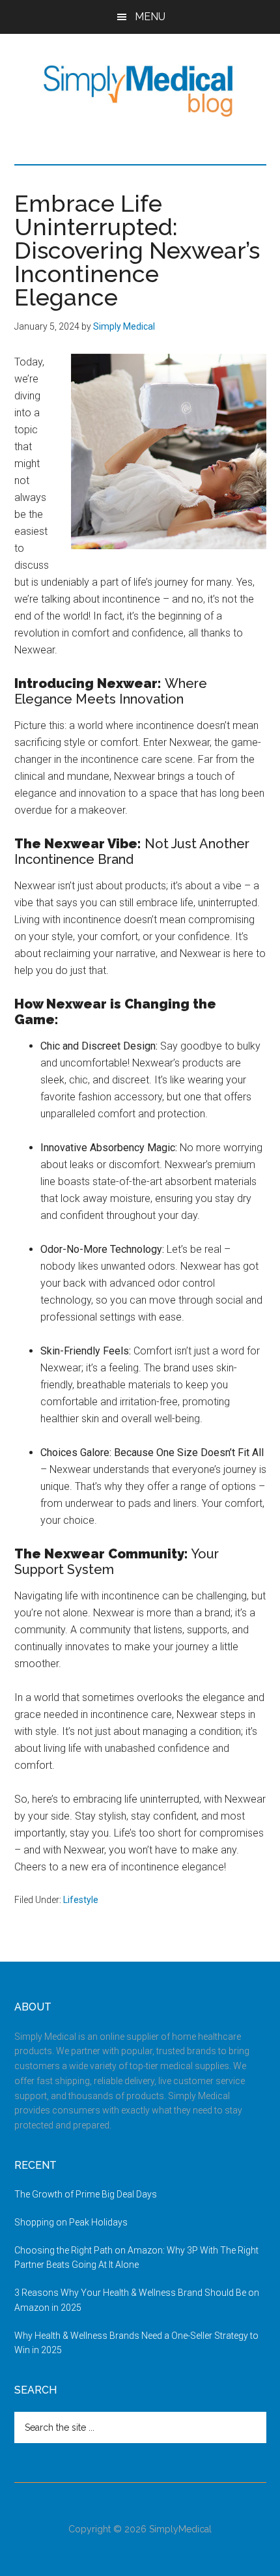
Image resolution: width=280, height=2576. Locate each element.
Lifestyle (81, 1900)
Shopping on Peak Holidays (71, 2222)
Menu (150, 17)
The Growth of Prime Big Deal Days (86, 2194)
